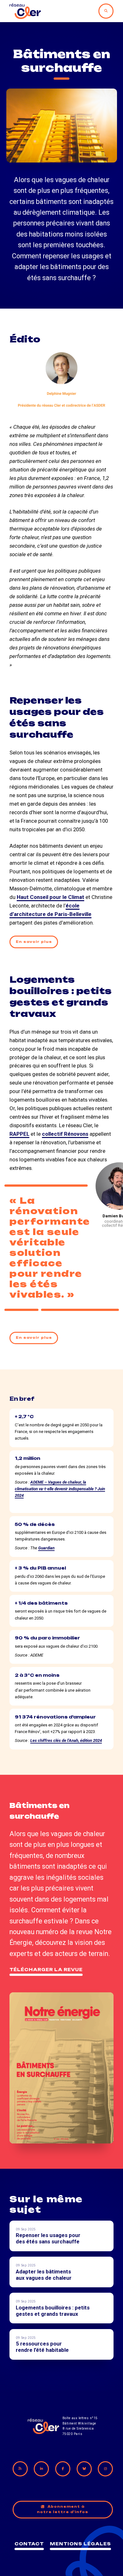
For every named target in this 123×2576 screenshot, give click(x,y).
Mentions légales (80, 2544)
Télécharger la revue (46, 1970)
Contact (29, 2544)
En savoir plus (34, 942)
